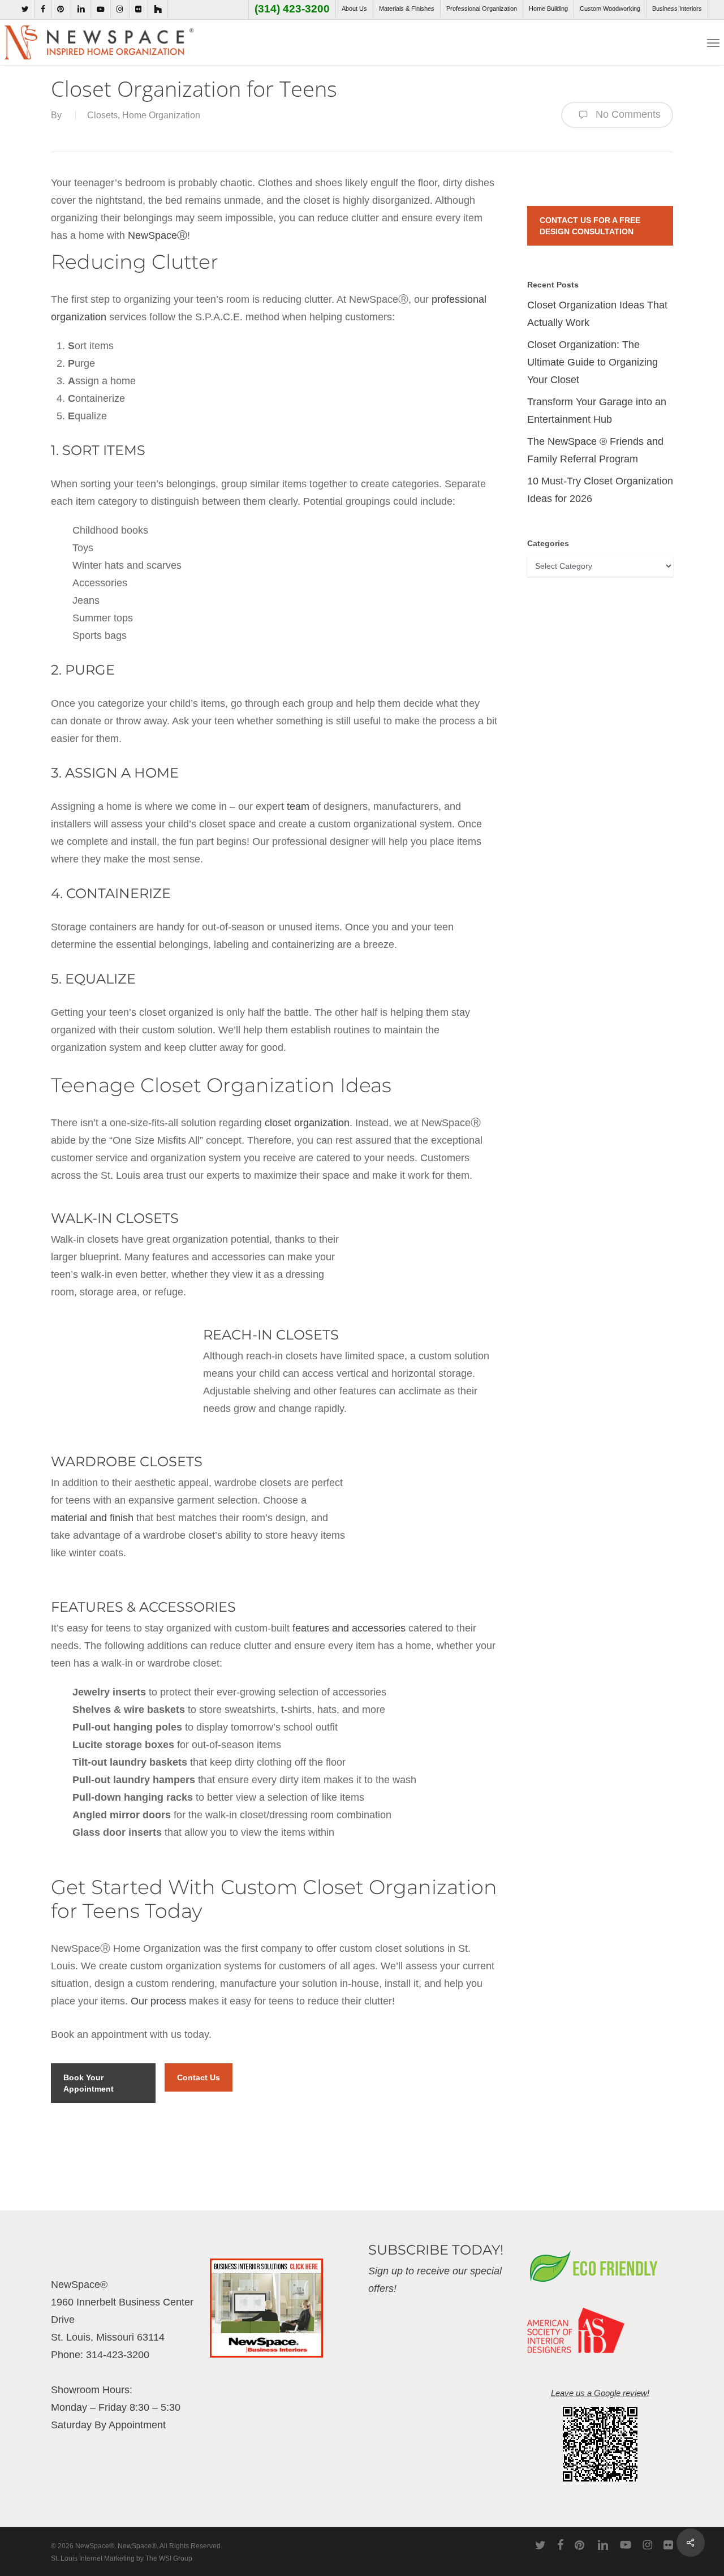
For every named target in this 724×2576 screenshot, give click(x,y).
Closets (102, 115)
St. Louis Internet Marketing (93, 2558)
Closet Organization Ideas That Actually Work (597, 314)
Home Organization (161, 115)
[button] (713, 42)
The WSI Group (169, 2558)
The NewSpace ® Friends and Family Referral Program (595, 450)
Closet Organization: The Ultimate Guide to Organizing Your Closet (592, 362)
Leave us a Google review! (600, 2393)
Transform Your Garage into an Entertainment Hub (597, 411)
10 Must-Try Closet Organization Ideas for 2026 (600, 490)
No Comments (627, 114)
